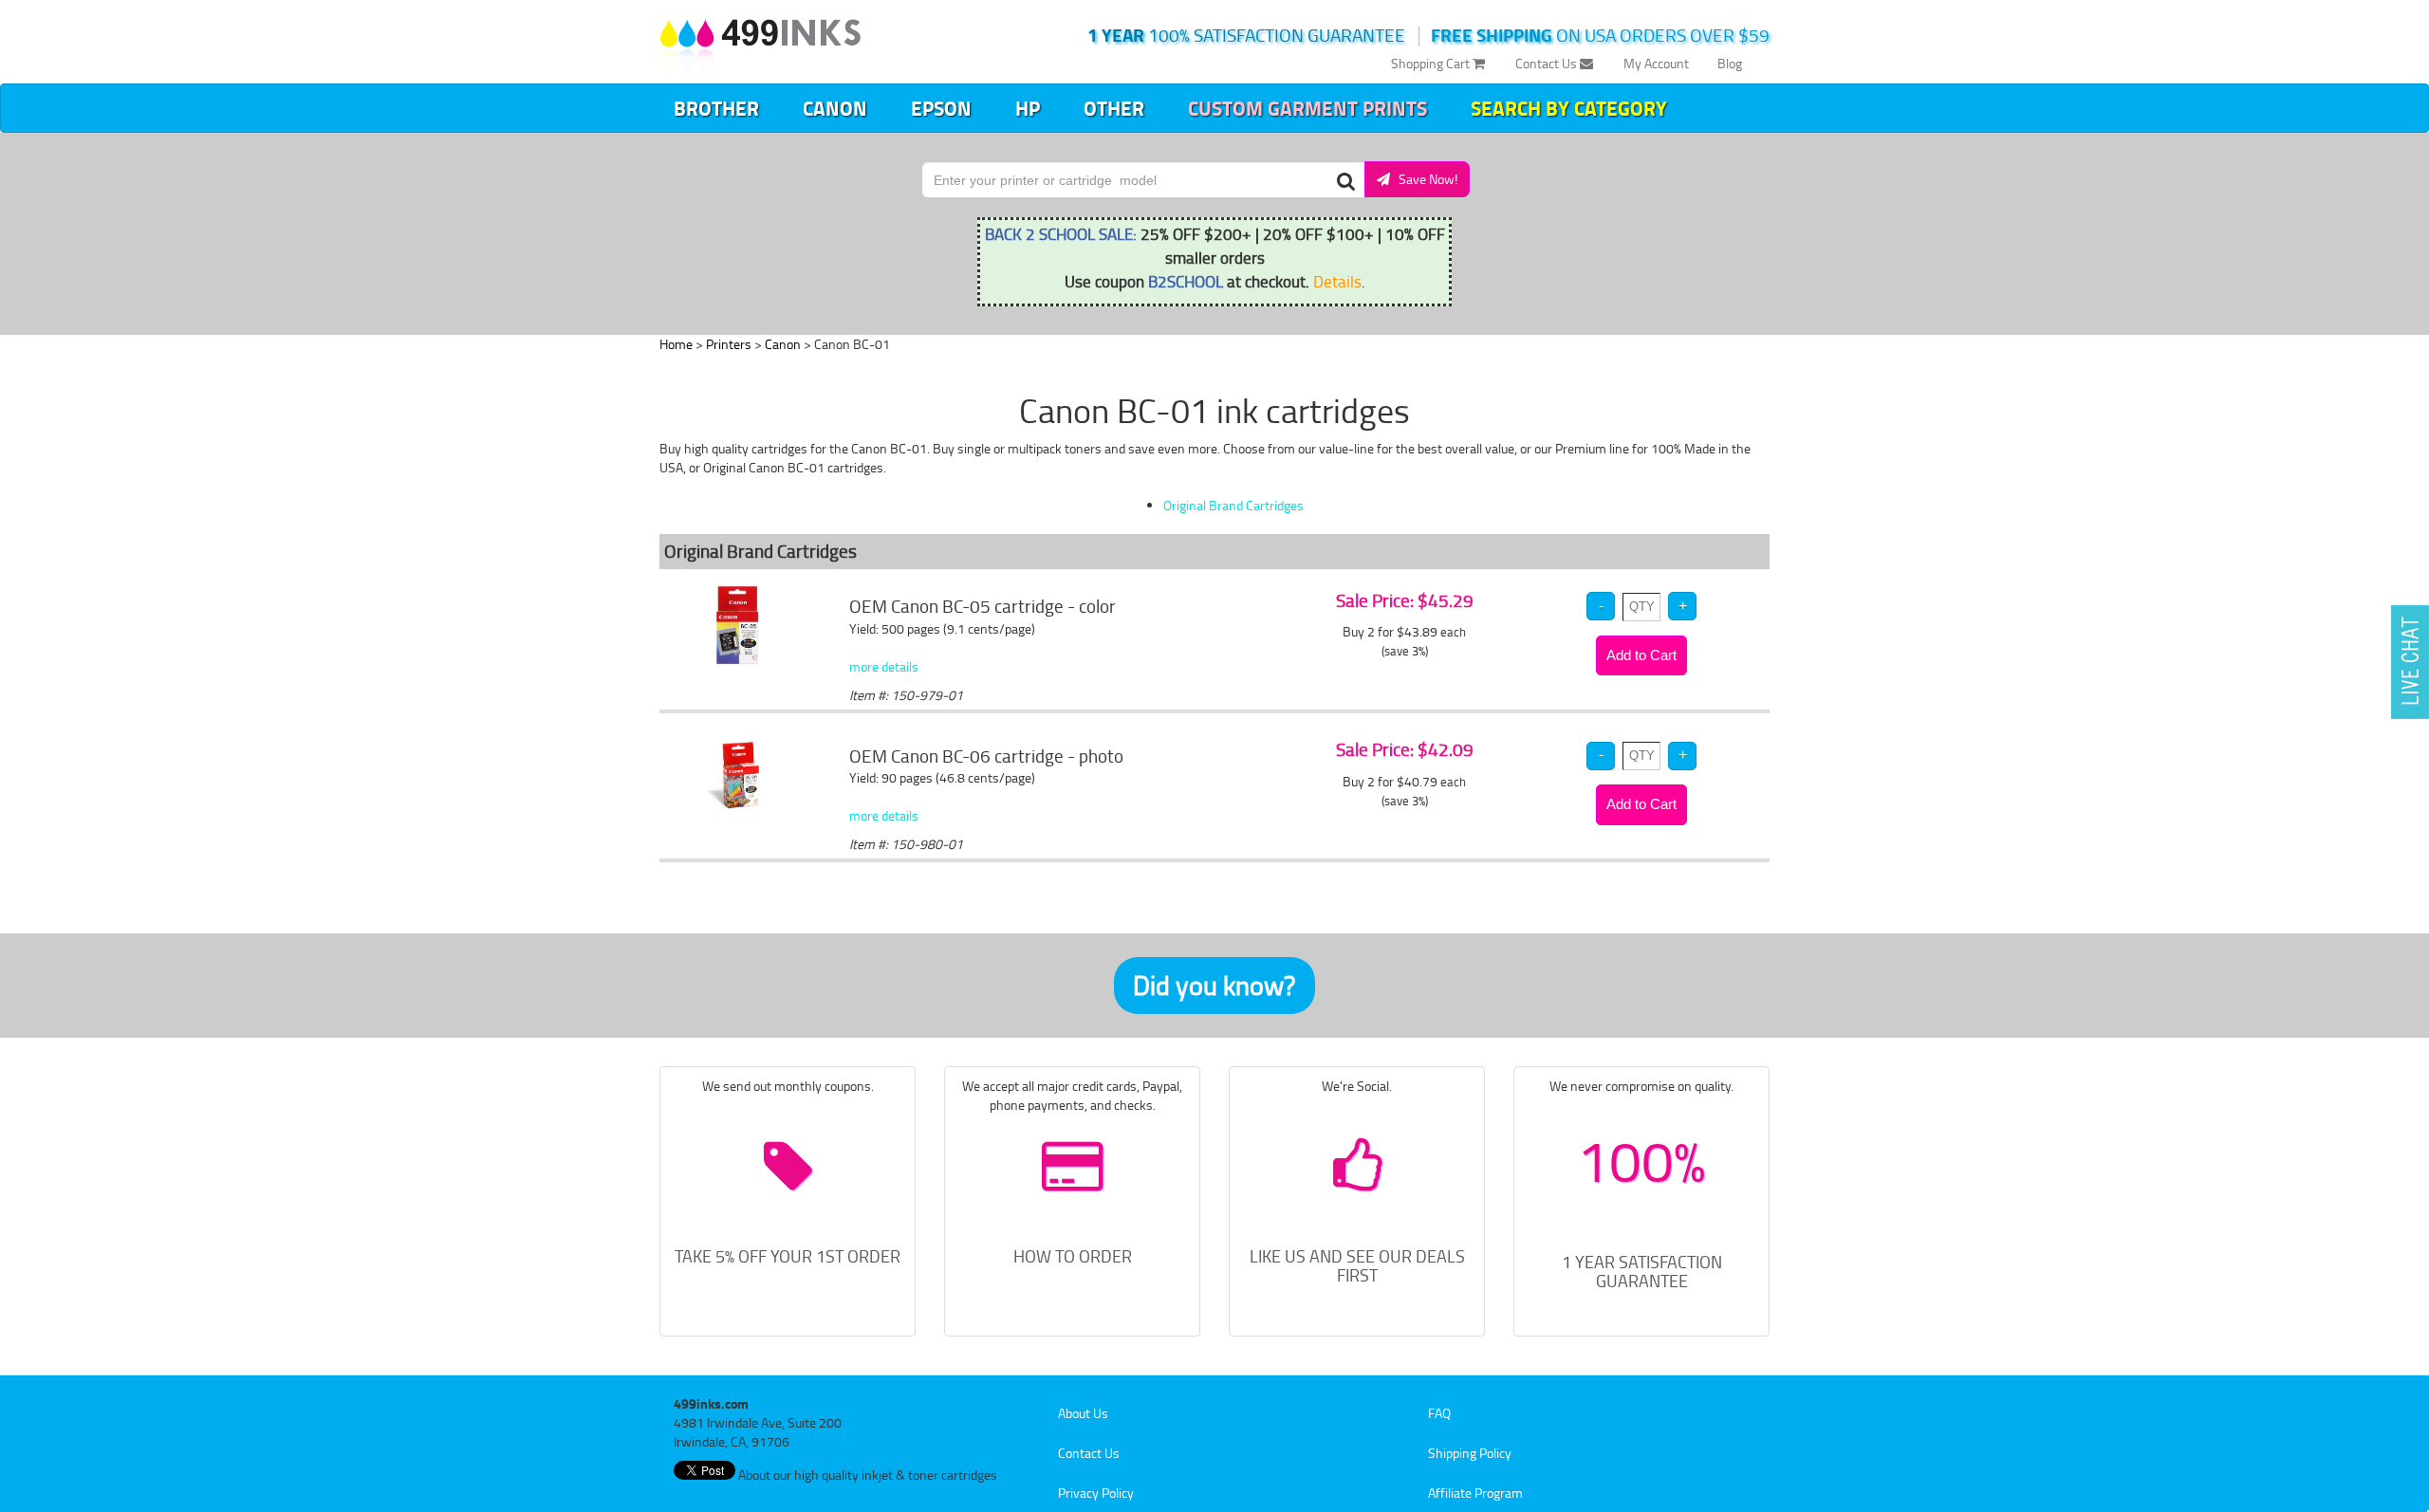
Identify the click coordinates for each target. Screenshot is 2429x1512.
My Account (1656, 63)
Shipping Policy (1470, 1453)
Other (1114, 108)
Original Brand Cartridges (1233, 505)
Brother (716, 108)
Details (1337, 281)
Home (676, 344)
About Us (1083, 1413)
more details (884, 666)
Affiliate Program (1475, 1493)
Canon (835, 108)
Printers (729, 344)
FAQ (1439, 1413)
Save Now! (1424, 179)
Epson (941, 108)
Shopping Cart (1432, 63)
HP (1028, 108)
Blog (1730, 63)
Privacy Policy (1096, 1493)
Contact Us (1548, 63)
